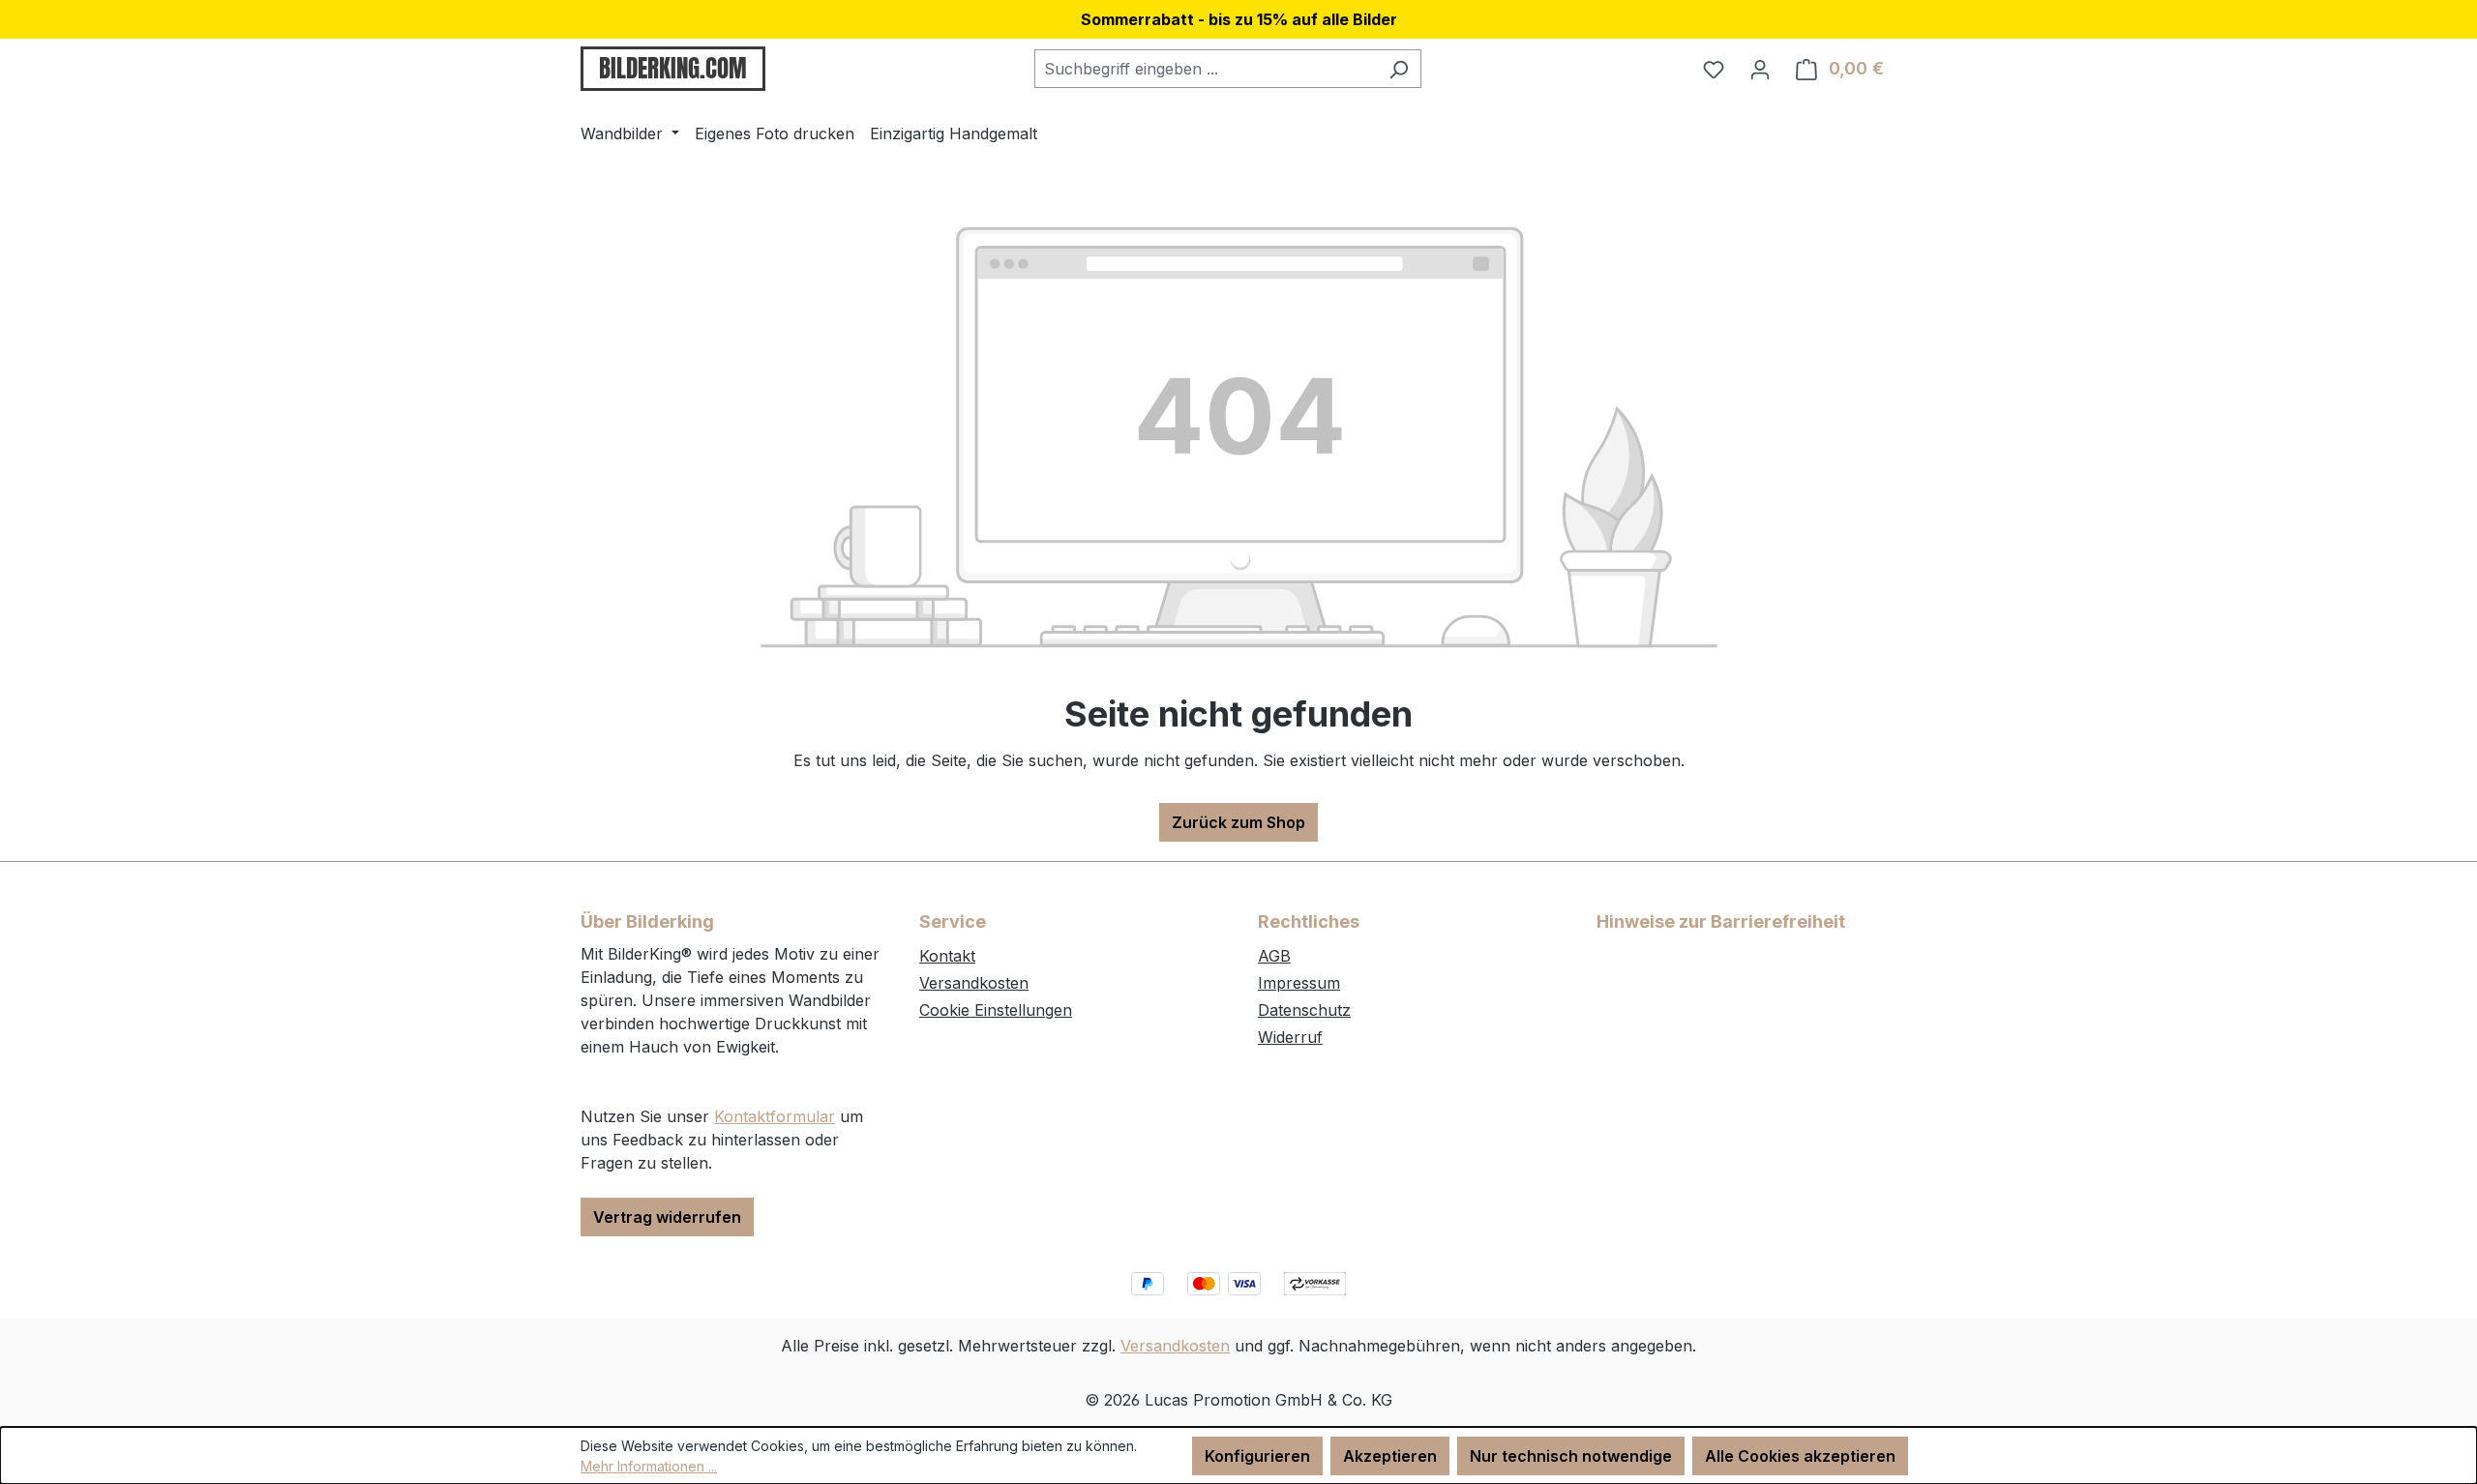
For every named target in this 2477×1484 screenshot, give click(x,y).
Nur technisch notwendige (1571, 1456)
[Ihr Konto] (1760, 69)
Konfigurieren (1257, 1456)
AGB (1274, 956)
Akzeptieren (1390, 1456)
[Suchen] (1399, 69)
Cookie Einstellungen (996, 1010)
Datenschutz (1304, 1010)
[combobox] (1206, 69)
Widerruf (1290, 1037)
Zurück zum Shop (1238, 822)
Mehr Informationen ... (649, 1466)
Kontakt (947, 956)
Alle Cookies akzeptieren (1800, 1456)
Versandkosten (974, 983)
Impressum (1299, 983)
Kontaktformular (775, 1116)
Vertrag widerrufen (667, 1217)
